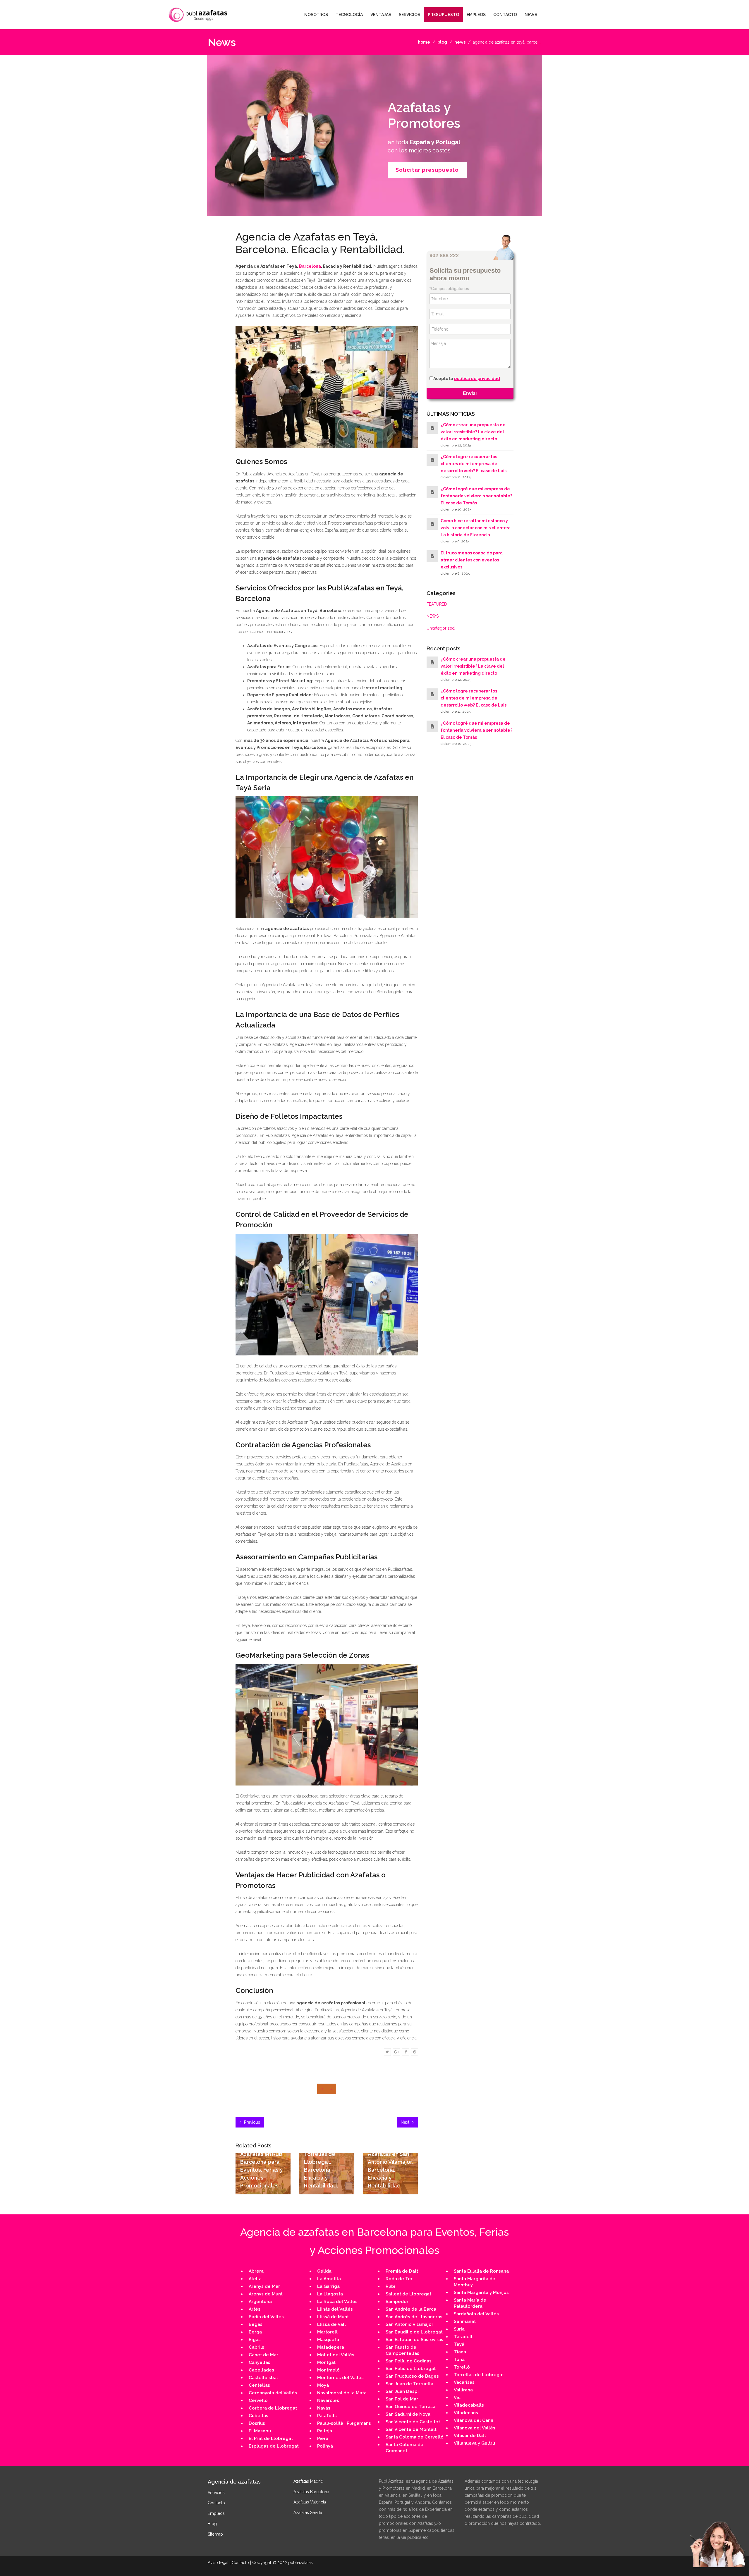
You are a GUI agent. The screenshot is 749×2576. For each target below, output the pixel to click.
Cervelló (258, 2400)
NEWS (531, 15)
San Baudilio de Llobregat (414, 2332)
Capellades (261, 2370)
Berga (255, 2332)
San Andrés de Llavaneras (414, 2317)
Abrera (256, 2271)
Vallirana (463, 2390)
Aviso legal (218, 2563)
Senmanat (465, 2321)
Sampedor (397, 2302)
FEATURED (437, 604)
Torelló (462, 2367)
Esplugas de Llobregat (274, 2446)
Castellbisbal (263, 2378)
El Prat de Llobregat (271, 2438)
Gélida (324, 2271)
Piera (323, 2438)
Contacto (216, 2503)
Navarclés (328, 2400)
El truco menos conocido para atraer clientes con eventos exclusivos (472, 560)
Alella (255, 2279)
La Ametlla (329, 2279)
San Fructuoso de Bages (412, 2376)
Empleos (216, 2513)
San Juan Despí (402, 2391)
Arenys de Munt (266, 2294)
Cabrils (256, 2347)
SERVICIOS (409, 15)
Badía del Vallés (266, 2317)
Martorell (327, 2332)
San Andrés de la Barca (411, 2309)
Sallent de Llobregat (408, 2294)
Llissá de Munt (333, 2317)
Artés (255, 2309)
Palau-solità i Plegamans (344, 2423)
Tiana (460, 2352)
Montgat (326, 2362)
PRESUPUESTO (443, 15)
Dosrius (257, 2423)
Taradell (463, 2337)
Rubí (390, 2286)
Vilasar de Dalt (470, 2436)
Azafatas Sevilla (308, 2513)
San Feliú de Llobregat (411, 2369)
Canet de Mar (263, 2355)
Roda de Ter (399, 2279)
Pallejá (325, 2431)
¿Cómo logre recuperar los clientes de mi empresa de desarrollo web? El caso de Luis (474, 464)
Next (406, 2122)
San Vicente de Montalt (411, 2429)
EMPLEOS (476, 15)
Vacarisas (464, 2382)
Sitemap (215, 2534)
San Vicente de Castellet (413, 2422)
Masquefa (328, 2340)
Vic (457, 2398)
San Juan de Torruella (409, 2384)
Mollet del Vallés (336, 2355)
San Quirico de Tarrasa (410, 2407)
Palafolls (327, 2416)
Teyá (459, 2344)
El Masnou (260, 2431)
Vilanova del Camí (474, 2420)
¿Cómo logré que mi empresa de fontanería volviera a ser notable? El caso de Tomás (476, 496)
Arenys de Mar (264, 2286)
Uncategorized (441, 628)
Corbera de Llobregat (273, 2408)
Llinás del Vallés (335, 2309)
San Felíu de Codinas (409, 2361)
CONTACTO (505, 15)
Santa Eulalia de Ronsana (481, 2271)
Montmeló (328, 2370)
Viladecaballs (469, 2405)
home (424, 42)
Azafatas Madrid (308, 2481)
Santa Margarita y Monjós (481, 2293)
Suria (459, 2329)
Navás (324, 2408)
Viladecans (466, 2413)
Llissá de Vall (331, 2324)
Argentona (260, 2302)
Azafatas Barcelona (311, 2492)
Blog (212, 2524)
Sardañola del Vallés (476, 2314)
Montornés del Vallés (340, 2378)
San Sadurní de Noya (408, 2414)
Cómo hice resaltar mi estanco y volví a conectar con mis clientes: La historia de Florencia (475, 528)
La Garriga (328, 2286)
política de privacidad (477, 379)
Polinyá (325, 2446)
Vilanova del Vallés (475, 2428)
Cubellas (258, 2416)
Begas (256, 2324)
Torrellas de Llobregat (479, 2375)
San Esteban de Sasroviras (414, 2340)
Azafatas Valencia (310, 2502)
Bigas (255, 2340)
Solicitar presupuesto (427, 170)
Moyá (323, 2385)
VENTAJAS (381, 15)
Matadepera (331, 2347)
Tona (459, 2360)
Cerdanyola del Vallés (273, 2393)
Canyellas (260, 2362)
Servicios (216, 2493)
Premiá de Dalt (402, 2271)
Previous (251, 2122)
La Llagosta (330, 2294)
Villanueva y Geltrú (474, 2443)
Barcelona (310, 266)
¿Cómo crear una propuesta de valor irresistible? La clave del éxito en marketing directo (473, 432)
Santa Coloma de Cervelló (415, 2437)
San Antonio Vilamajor (409, 2324)
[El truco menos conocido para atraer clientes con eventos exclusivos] (432, 556)
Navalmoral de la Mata (342, 2393)
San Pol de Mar (402, 2399)
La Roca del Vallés (337, 2302)
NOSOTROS (316, 15)
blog (442, 42)
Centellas (259, 2385)
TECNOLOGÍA (349, 15)
